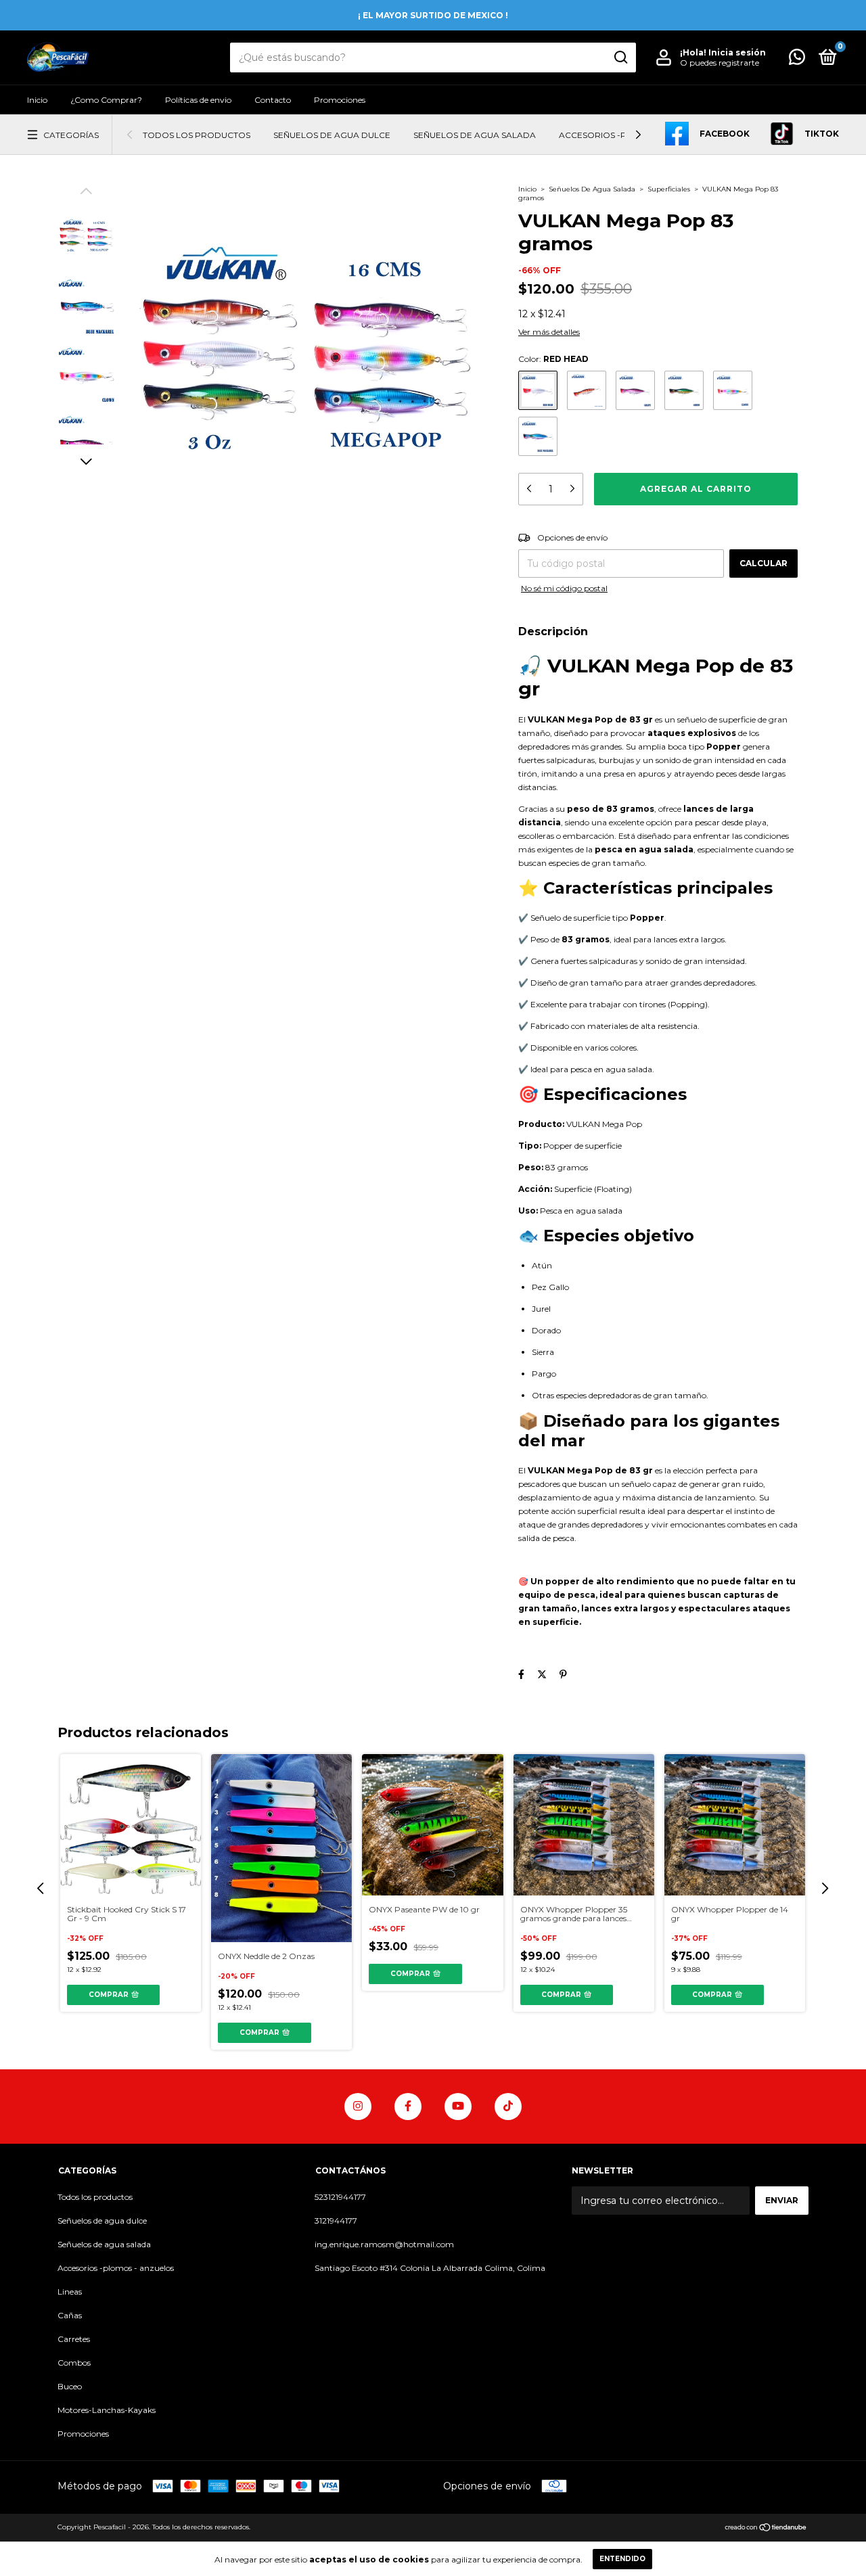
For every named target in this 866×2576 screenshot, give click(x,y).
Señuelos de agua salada (475, 135)
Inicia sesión (737, 52)
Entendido (622, 2559)
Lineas (70, 2292)
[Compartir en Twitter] (542, 1674)
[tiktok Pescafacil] (508, 2107)
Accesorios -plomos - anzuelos (116, 2268)
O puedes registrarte (720, 63)
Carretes (74, 2339)
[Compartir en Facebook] (521, 1674)
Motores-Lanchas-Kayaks (107, 2410)
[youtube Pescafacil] (458, 2107)
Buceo (70, 2386)
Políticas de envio (198, 100)
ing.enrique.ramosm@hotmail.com (384, 2244)
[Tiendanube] (766, 2529)
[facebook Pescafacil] (408, 2107)
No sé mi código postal (564, 588)
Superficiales (669, 189)
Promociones (340, 100)
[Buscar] (620, 57)
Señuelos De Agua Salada (593, 189)
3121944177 (336, 2221)
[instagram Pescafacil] (358, 2107)
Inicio (37, 100)
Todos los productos (197, 135)
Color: (553, 359)
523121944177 (340, 2197)
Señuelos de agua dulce (332, 135)
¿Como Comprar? (106, 100)
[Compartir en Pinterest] (563, 1674)
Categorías (71, 135)
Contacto (273, 100)
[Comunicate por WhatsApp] (797, 60)
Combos (74, 2363)
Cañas (70, 2315)
